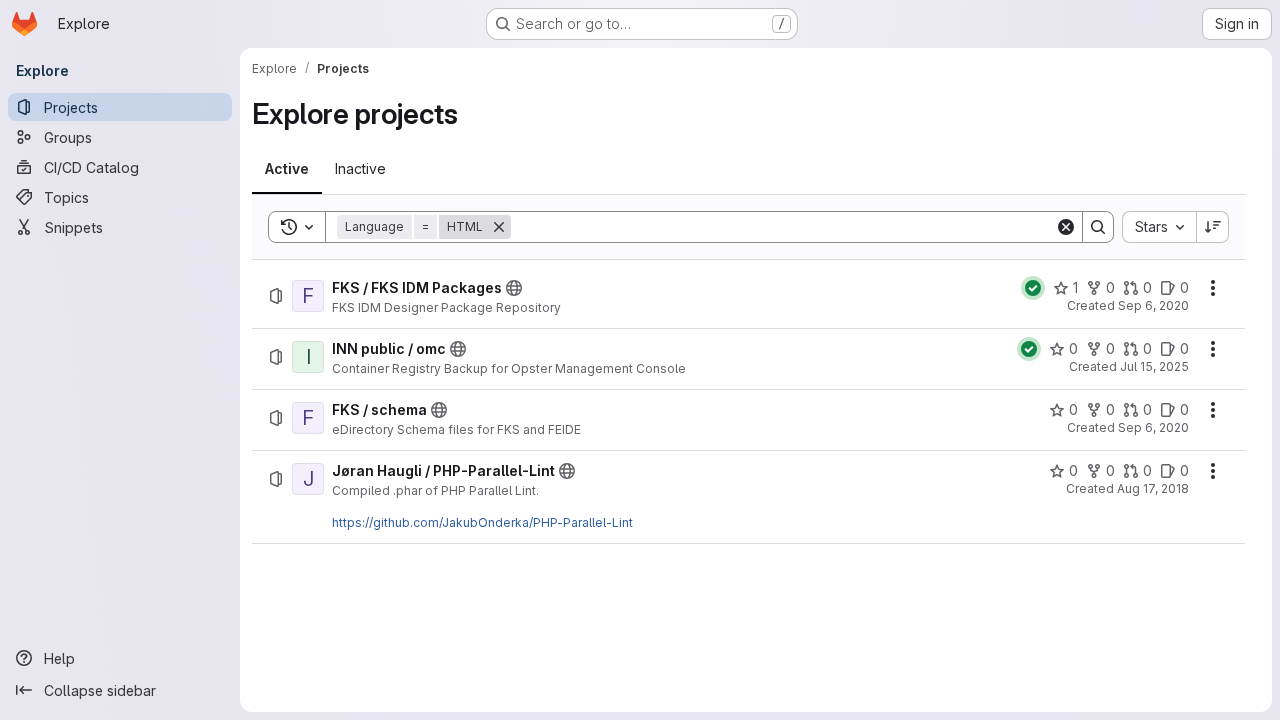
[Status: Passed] (1033, 288)
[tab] (287, 169)
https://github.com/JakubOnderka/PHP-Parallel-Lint (482, 522)
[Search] (1098, 227)
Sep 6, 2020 (1153, 305)
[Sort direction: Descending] (1213, 227)
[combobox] (1159, 227)
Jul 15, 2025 (1154, 366)
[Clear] (1066, 227)
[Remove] (499, 227)
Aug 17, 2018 (1153, 488)
